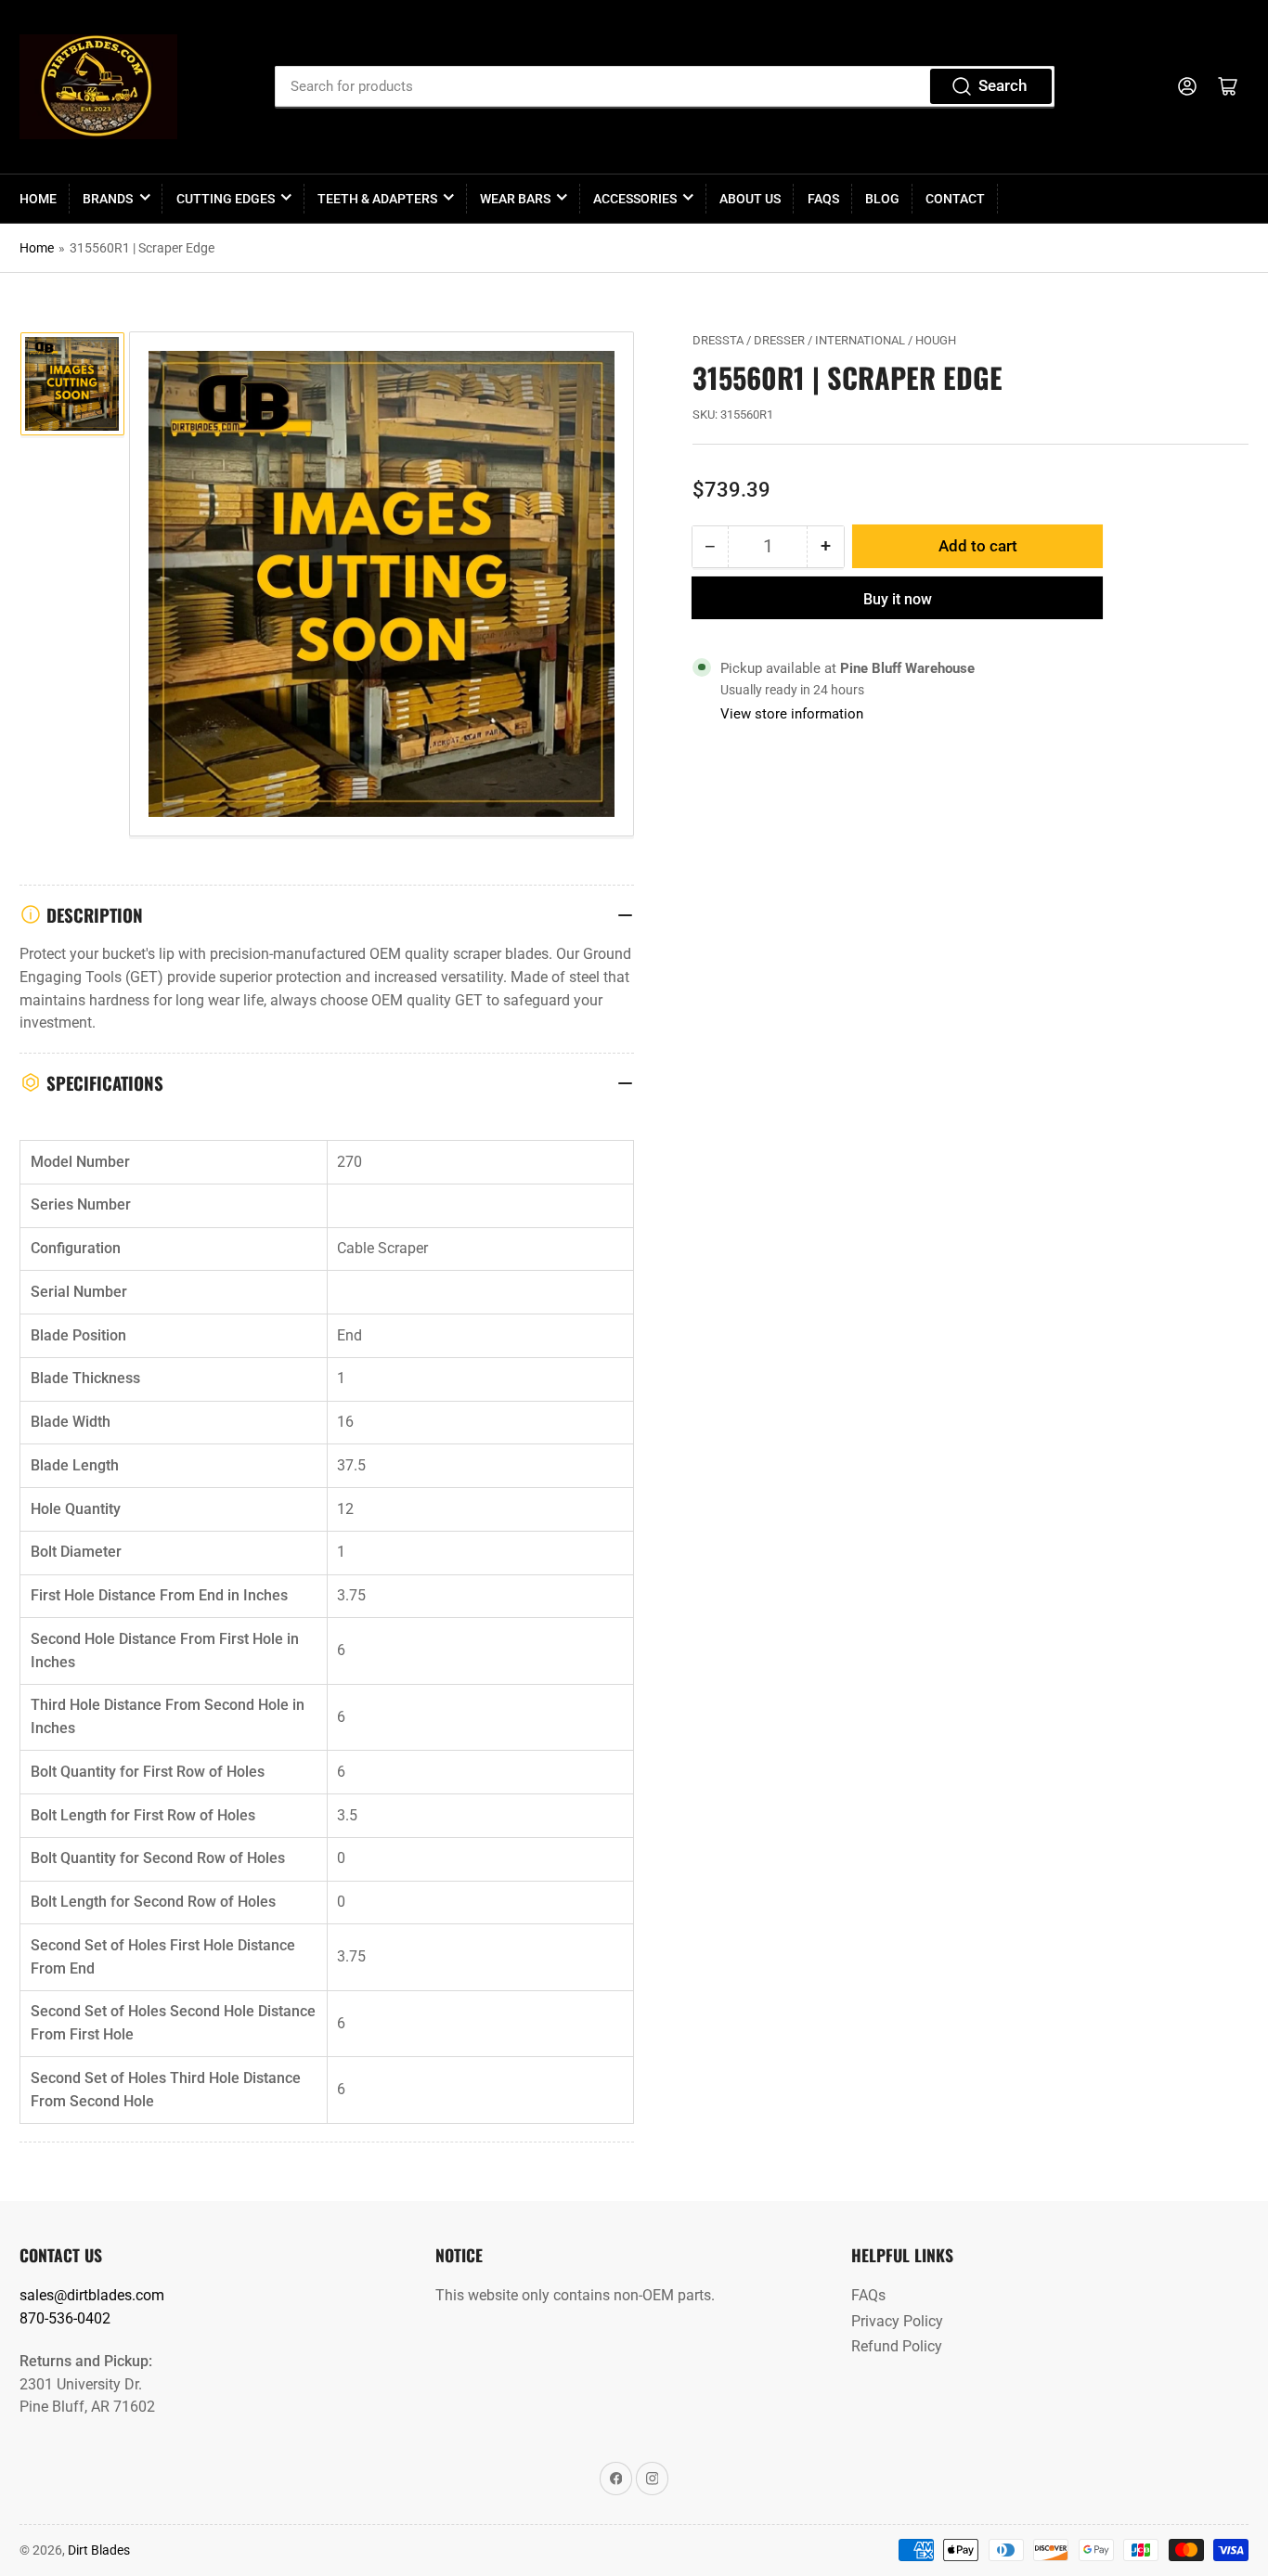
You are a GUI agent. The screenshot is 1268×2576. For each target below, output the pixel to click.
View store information (792, 714)
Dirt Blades (99, 2550)
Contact (955, 199)
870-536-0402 (65, 2318)
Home (38, 199)
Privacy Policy (897, 2321)
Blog (882, 199)
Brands (108, 199)
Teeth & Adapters (377, 199)
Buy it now (898, 599)
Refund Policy (897, 2346)
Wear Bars (515, 199)
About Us (750, 199)
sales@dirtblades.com (92, 2295)
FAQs (823, 199)
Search (1003, 86)
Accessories (635, 199)
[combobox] (665, 86)
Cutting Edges (226, 199)
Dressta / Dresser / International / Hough (824, 340)
